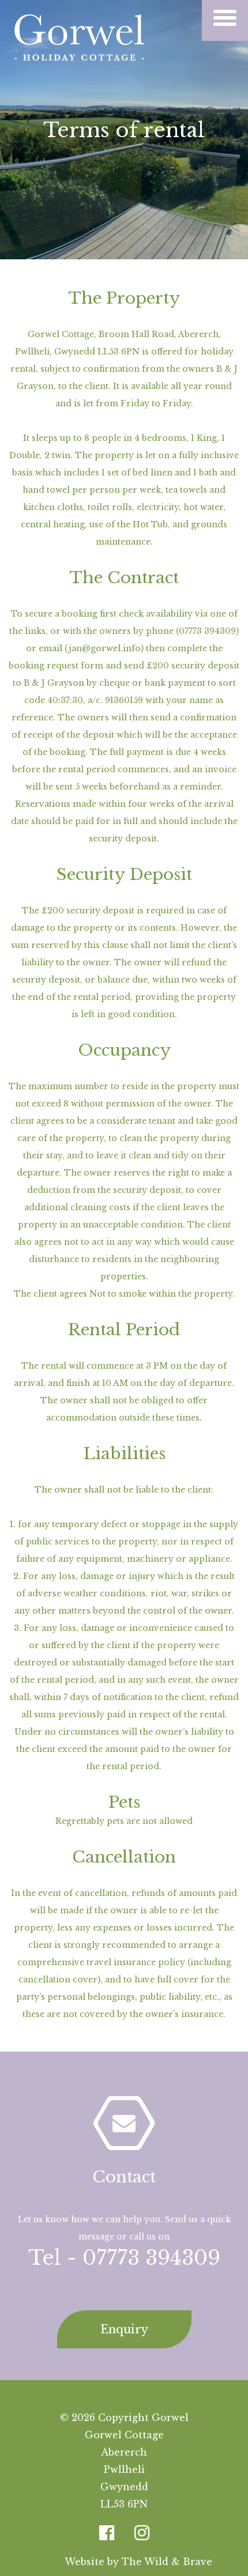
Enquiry (124, 2329)
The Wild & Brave (167, 2562)
